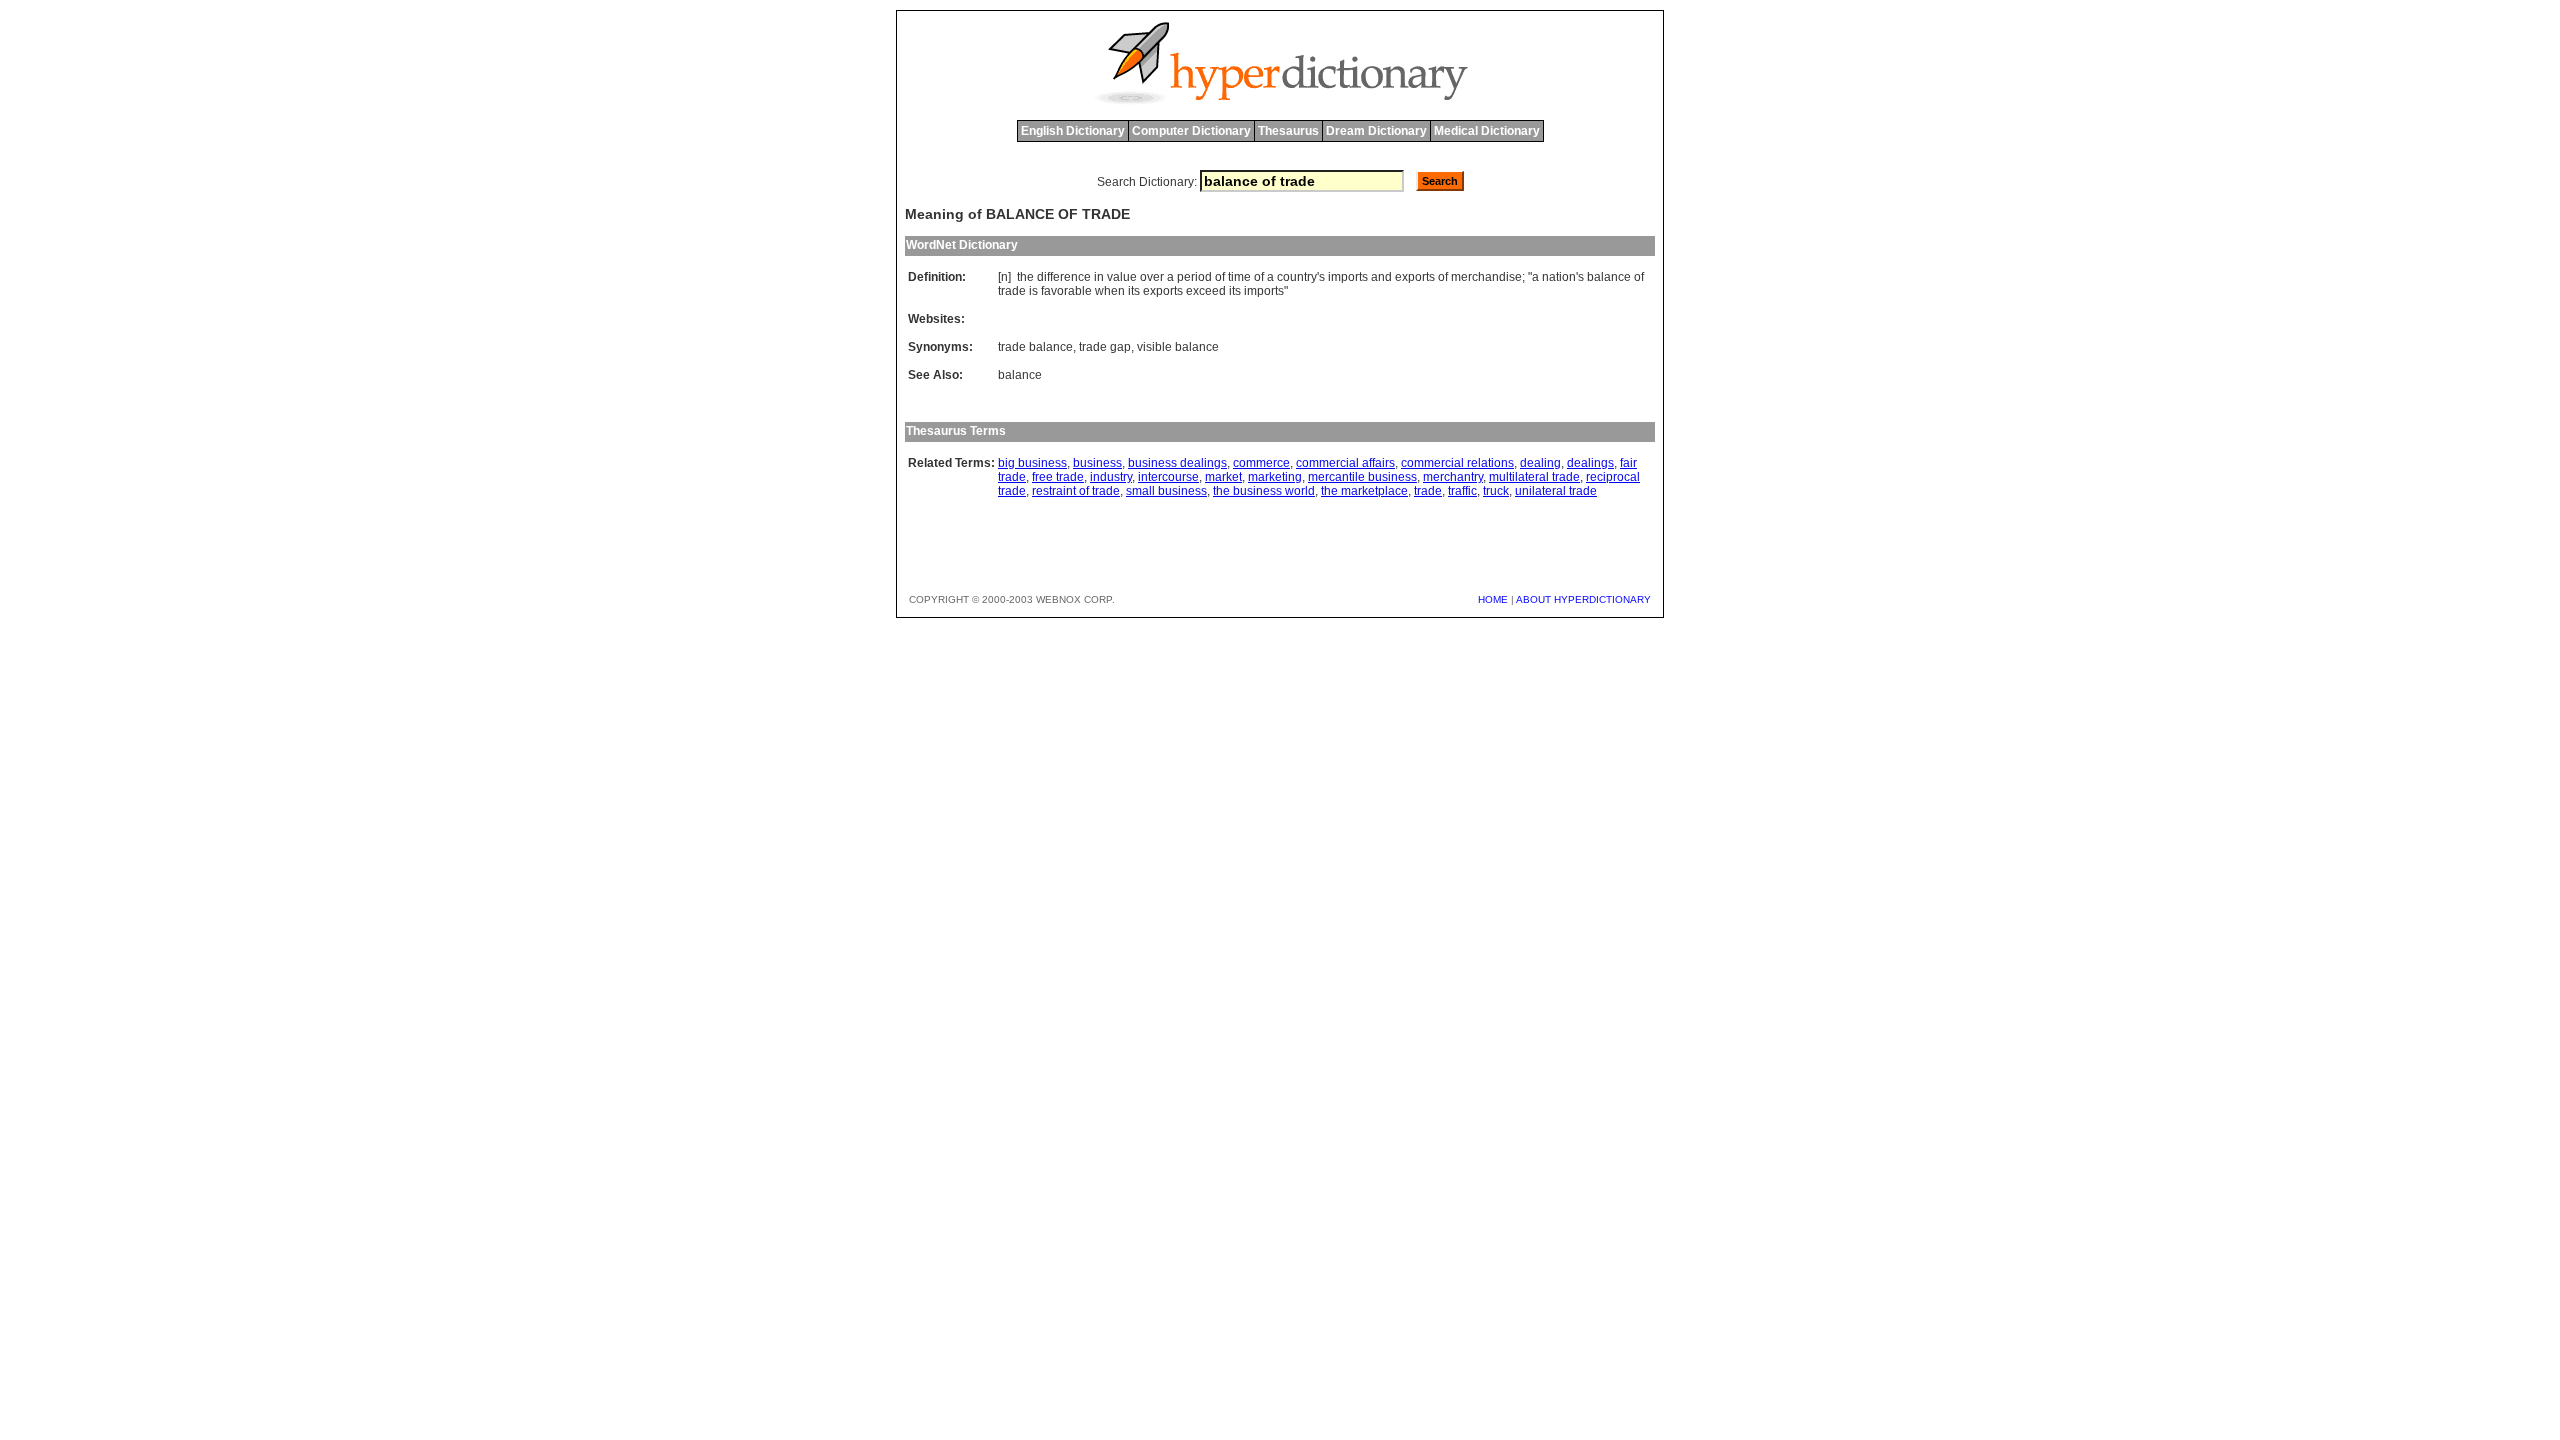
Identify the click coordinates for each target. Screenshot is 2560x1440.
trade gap (1105, 347)
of (1220, 277)
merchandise (1486, 277)
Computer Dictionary (1191, 131)
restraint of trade (1076, 491)
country (1297, 277)
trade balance (1035, 347)
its (1134, 291)
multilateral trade (1534, 477)
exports (1415, 277)
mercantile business (1362, 477)
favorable (1066, 291)
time (1239, 277)
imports (1348, 277)
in (1099, 277)
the (1025, 277)
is (1033, 291)
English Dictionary (1073, 131)
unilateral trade (1556, 491)
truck (1496, 491)
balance (1609, 277)
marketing (1275, 477)
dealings (1590, 463)
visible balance (1178, 347)
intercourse (1168, 477)
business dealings (1177, 463)
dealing (1540, 463)
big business (1032, 463)
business (1097, 463)
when (1110, 291)
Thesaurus (1288, 131)
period (1194, 277)
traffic (1462, 491)
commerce (1261, 463)
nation (1559, 277)
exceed (1206, 291)
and (1381, 277)
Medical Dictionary (1487, 131)
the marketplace (1364, 491)
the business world (1264, 491)
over (1152, 277)
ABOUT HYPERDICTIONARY (1583, 599)
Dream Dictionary (1376, 131)
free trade (1058, 477)
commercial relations (1457, 463)
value (1122, 277)
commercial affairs (1345, 463)
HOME (1493, 599)
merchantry (1453, 477)
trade (1012, 291)
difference (1064, 277)
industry (1111, 477)
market (1223, 477)
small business (1166, 491)
